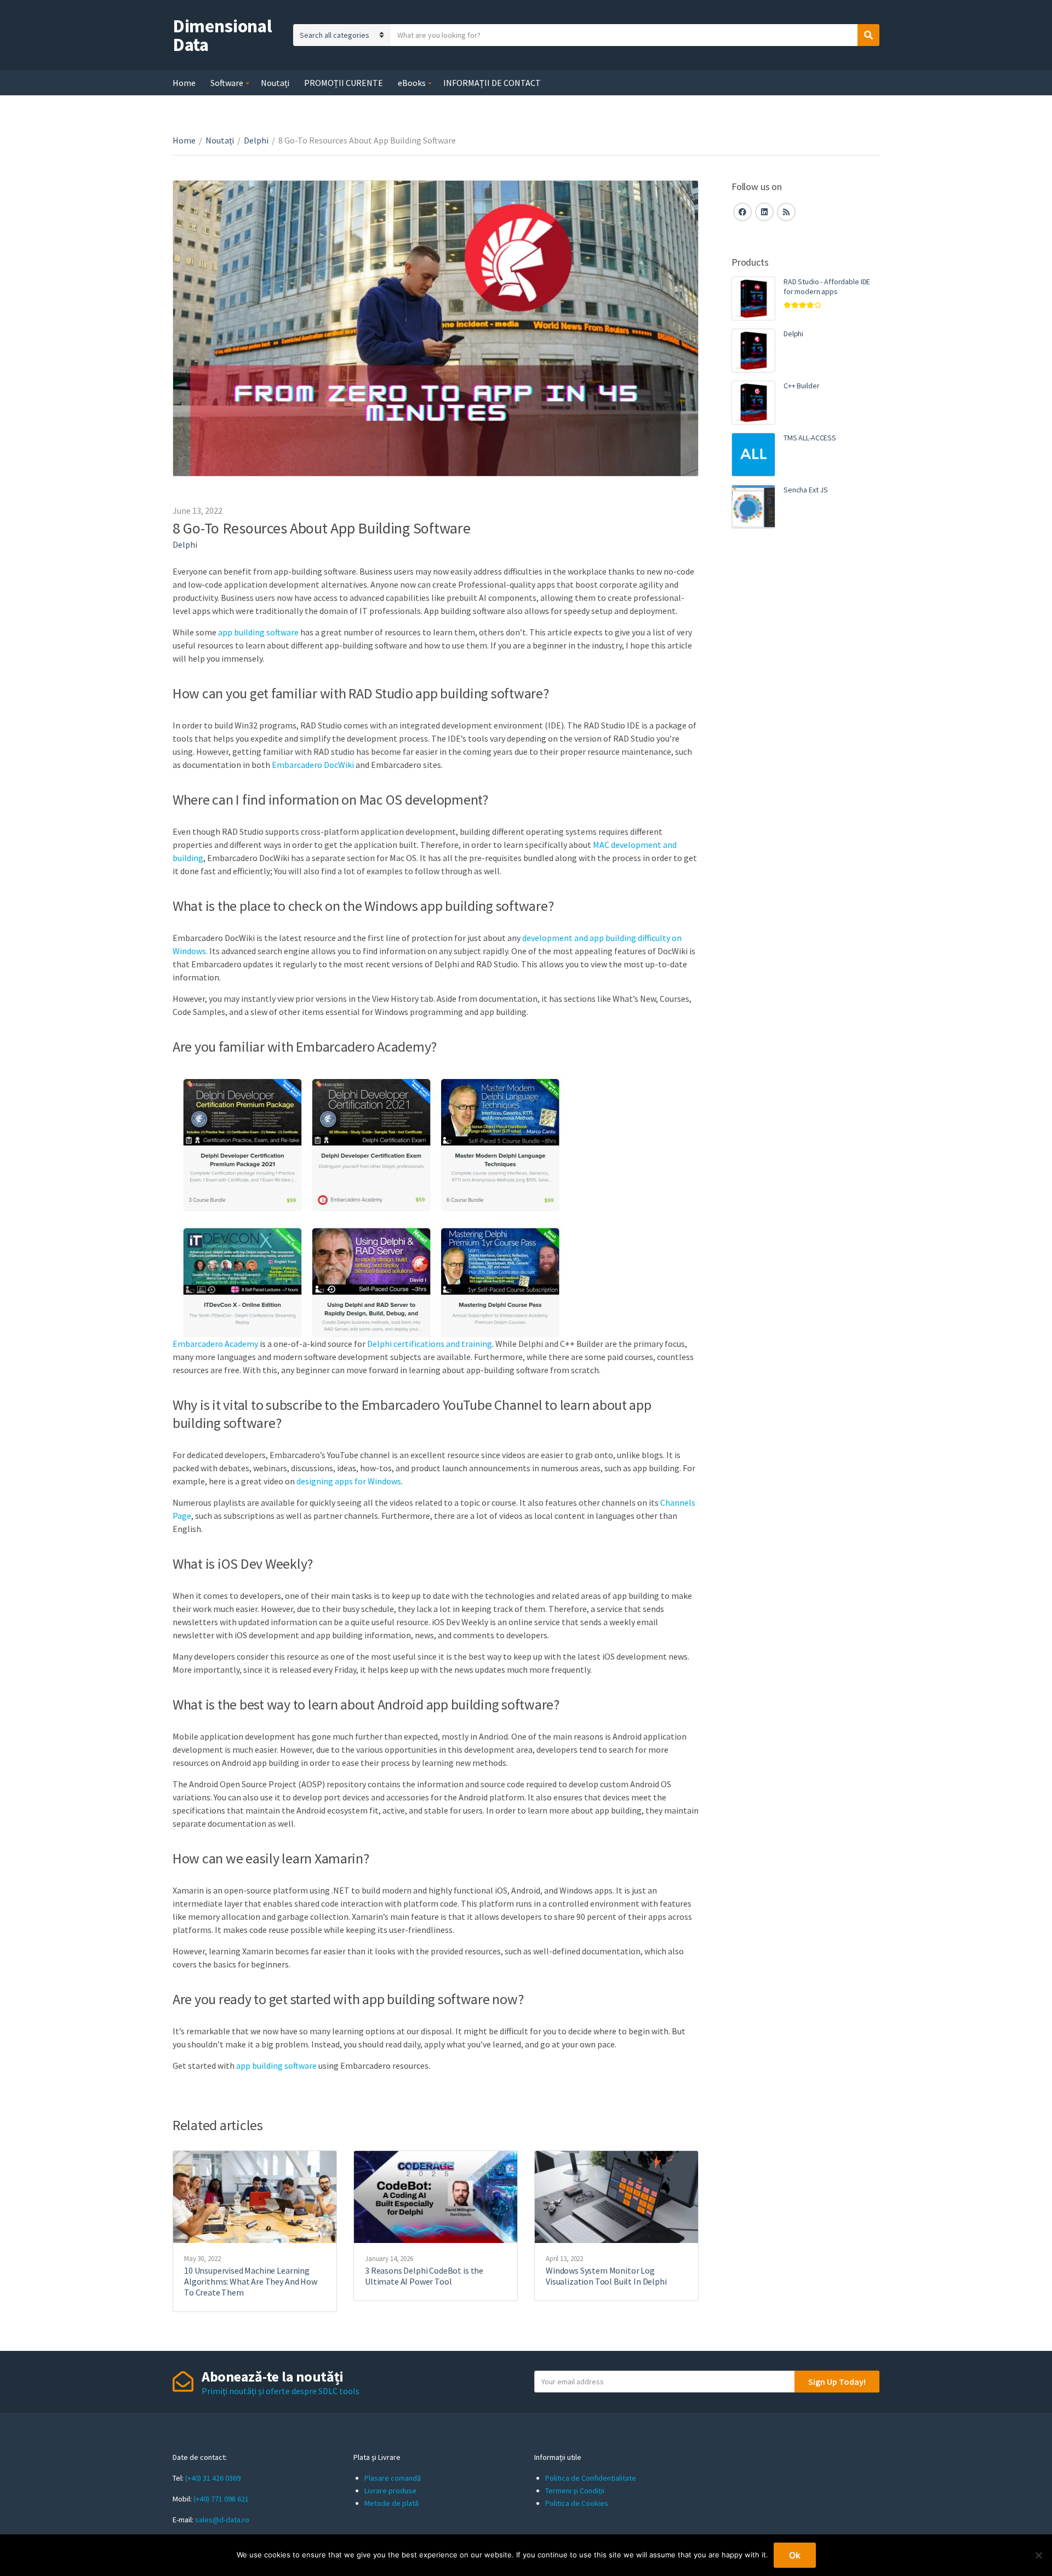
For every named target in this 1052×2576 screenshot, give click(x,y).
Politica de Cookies (577, 2503)
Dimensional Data (222, 35)
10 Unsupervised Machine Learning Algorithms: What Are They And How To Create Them (251, 2281)
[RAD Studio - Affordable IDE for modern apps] (753, 299)
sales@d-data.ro (222, 2520)
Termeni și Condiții (575, 2491)
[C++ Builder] (753, 403)
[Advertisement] (805, 726)
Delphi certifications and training (430, 1344)
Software (227, 83)
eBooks (412, 83)
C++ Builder (801, 386)
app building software (258, 632)
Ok (795, 2555)
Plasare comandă (393, 2478)
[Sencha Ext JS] (753, 507)
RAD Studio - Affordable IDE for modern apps (827, 286)
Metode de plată (391, 2503)
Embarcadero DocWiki (313, 765)
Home (184, 83)
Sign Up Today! (837, 2382)
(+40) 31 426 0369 (213, 2478)
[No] (1038, 2555)
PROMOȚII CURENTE (344, 83)
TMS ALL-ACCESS (810, 438)
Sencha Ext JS (806, 490)
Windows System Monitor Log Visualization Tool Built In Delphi (606, 2276)
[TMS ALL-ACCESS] (753, 455)
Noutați (275, 83)
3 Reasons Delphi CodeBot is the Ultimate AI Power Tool (424, 2276)
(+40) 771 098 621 (221, 2499)
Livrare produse (390, 2491)
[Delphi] (753, 351)
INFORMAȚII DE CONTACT (492, 83)
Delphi (256, 140)
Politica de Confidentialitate (591, 2478)
